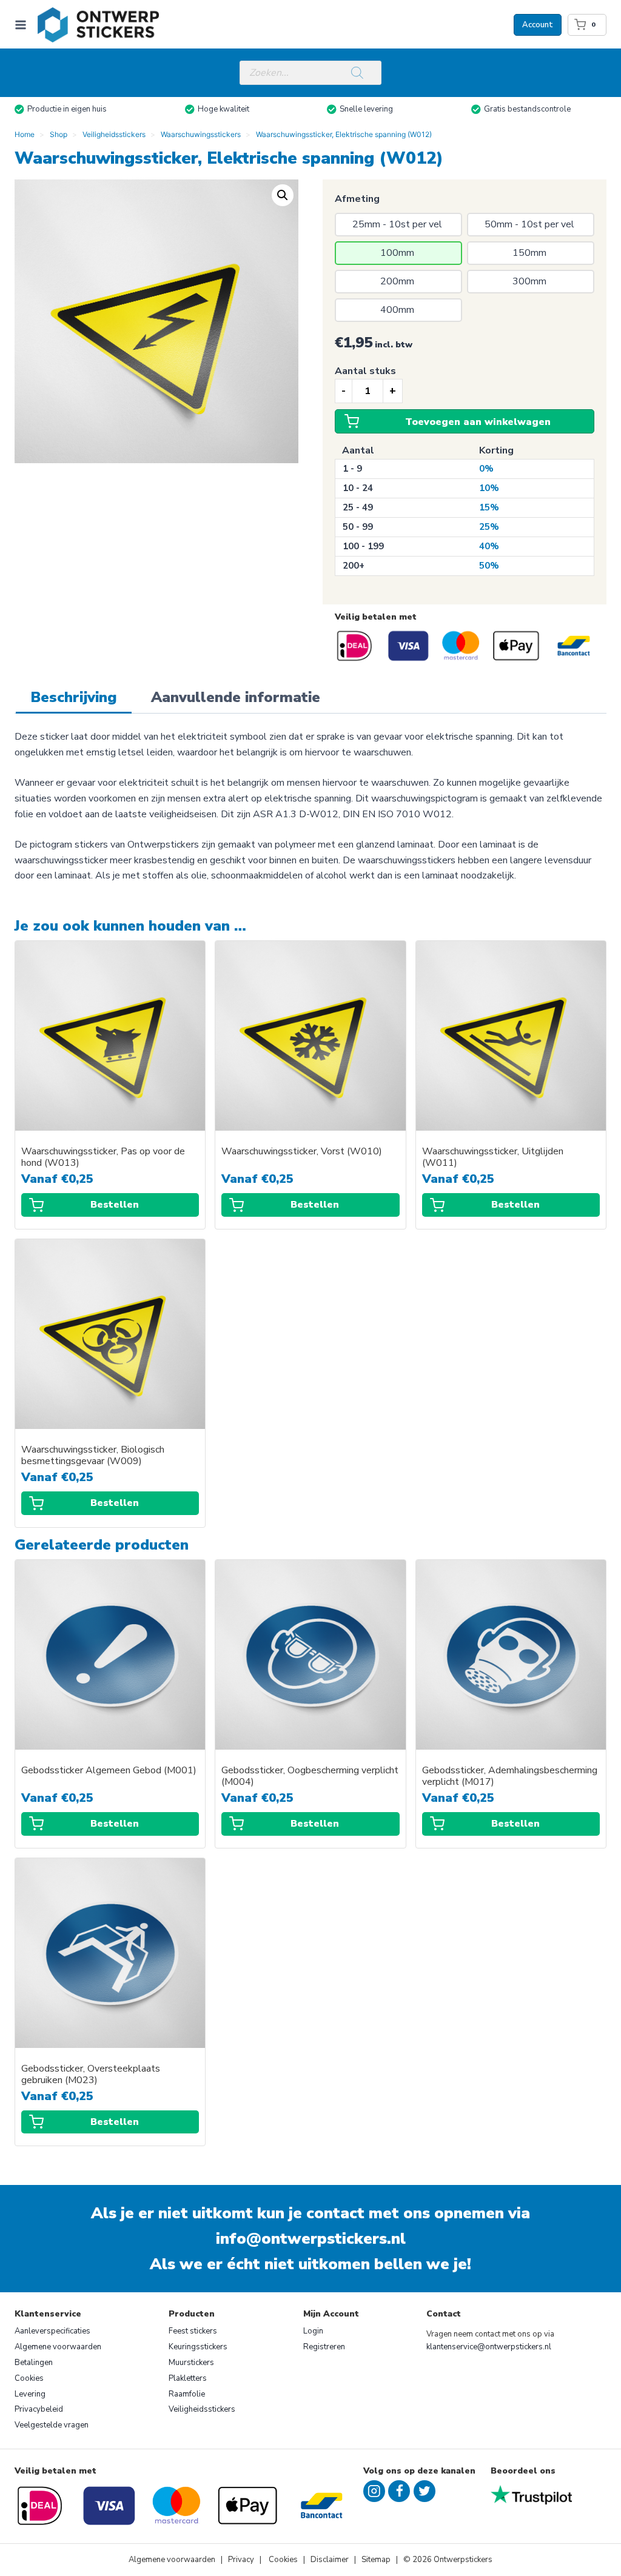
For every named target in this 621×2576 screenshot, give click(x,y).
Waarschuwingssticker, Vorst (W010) (302, 1152)
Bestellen (115, 1205)
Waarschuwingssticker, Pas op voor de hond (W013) (103, 1157)
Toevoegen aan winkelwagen (478, 422)
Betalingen (34, 2363)
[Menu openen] (23, 25)
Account (538, 25)
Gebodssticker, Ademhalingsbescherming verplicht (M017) (510, 1776)
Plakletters (188, 2378)
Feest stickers (193, 2331)
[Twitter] (425, 2491)
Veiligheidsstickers (202, 2409)
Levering (30, 2394)
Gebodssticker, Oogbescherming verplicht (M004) (310, 1776)
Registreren (324, 2347)
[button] (283, 195)
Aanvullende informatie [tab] (236, 697)
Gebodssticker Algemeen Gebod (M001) (109, 1771)
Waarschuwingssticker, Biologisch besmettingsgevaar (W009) (93, 1456)
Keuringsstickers (198, 2347)
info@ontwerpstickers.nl (311, 2239)
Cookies (29, 2378)
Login (313, 2331)
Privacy (242, 2560)
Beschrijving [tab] (74, 697)
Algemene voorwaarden (58, 2347)
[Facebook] (399, 2491)
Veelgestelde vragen (52, 2425)
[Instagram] (374, 2491)
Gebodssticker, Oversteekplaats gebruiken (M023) (91, 2075)
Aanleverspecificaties (52, 2331)
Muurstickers (191, 2363)
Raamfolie (187, 2394)
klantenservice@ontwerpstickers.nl (489, 2347)
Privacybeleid (39, 2409)
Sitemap (376, 2560)
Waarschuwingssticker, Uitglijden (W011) (493, 1157)
